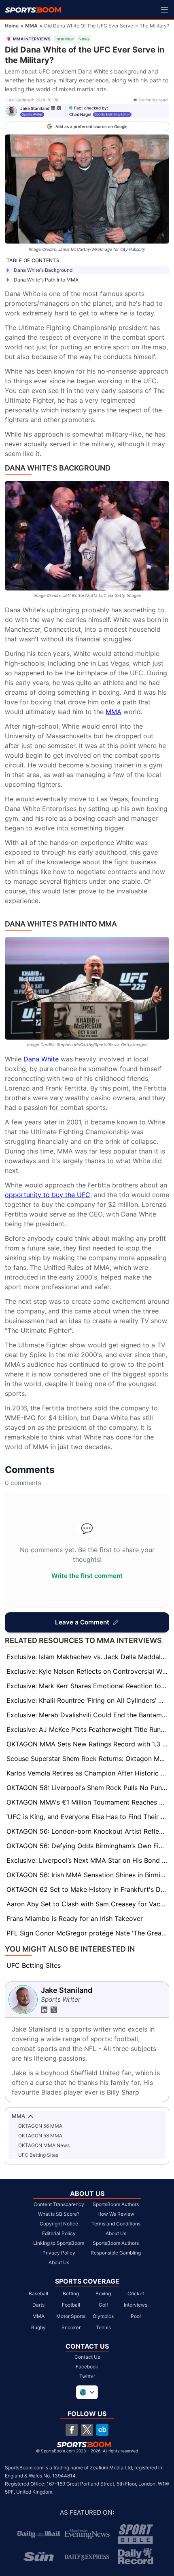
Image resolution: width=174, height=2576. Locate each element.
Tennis (103, 2327)
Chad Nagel (80, 114)
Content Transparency (59, 2204)
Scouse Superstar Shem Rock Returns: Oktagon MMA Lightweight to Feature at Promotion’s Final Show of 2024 (88, 1759)
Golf (103, 2305)
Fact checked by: (91, 108)
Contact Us (87, 2357)
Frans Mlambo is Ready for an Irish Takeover (75, 1918)
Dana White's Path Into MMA (46, 280)
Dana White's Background (43, 270)
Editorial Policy (59, 2233)
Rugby (38, 2327)
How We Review (116, 2214)
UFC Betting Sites (34, 1965)
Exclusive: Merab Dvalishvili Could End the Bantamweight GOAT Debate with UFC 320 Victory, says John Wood (88, 1715)
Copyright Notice (59, 2224)
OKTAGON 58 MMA (40, 2136)
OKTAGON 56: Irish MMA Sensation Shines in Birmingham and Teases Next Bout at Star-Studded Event (88, 1875)
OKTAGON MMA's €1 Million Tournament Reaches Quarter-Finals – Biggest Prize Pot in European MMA (88, 1802)
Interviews (136, 2305)
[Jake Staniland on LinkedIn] (53, 108)
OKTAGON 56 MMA (40, 2126)
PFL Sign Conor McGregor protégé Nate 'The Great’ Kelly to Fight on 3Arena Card (88, 1933)
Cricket (136, 2293)
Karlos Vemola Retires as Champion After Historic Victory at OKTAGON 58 (88, 1773)
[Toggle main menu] (164, 10)
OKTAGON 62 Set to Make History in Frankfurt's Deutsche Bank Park (88, 1889)
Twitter (87, 2376)
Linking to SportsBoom (59, 2243)
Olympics (103, 2316)
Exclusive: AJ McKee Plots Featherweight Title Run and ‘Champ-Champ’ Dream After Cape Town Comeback (88, 1729)
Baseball (38, 2293)
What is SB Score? (59, 2214)
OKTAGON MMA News (44, 2145)
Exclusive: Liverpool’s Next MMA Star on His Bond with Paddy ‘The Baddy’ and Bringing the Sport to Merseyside (88, 1860)
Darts (38, 2305)
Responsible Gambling (116, 2253)
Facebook (87, 2367)
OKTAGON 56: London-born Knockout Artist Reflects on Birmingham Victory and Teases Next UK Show (88, 1831)
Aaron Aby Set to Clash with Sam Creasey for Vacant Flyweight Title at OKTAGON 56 (88, 1904)
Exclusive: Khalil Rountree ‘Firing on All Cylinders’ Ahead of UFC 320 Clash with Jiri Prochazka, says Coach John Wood (88, 1700)
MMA (31, 26)
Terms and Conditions (116, 2224)
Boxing (103, 2293)
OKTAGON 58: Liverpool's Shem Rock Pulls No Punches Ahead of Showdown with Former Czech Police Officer (88, 1788)
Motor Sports (71, 2316)
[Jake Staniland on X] (59, 108)
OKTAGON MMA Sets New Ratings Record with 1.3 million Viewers (88, 1744)
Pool (136, 2316)
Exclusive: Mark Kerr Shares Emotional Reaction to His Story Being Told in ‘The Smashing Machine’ (88, 1686)
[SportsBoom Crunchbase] (102, 2430)
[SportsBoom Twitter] (87, 2430)
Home (12, 26)
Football (71, 2305)
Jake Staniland (35, 108)
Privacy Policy (59, 2253)
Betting (71, 2293)
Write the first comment (87, 1576)
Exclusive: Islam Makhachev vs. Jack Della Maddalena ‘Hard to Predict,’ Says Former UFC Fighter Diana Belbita (88, 1657)
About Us (59, 2262)
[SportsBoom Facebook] (72, 2430)
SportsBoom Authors (116, 2204)
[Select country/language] (87, 2392)
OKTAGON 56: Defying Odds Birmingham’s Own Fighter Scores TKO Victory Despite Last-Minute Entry (88, 1846)
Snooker (71, 2327)
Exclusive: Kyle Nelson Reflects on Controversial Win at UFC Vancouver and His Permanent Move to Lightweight (88, 1671)
